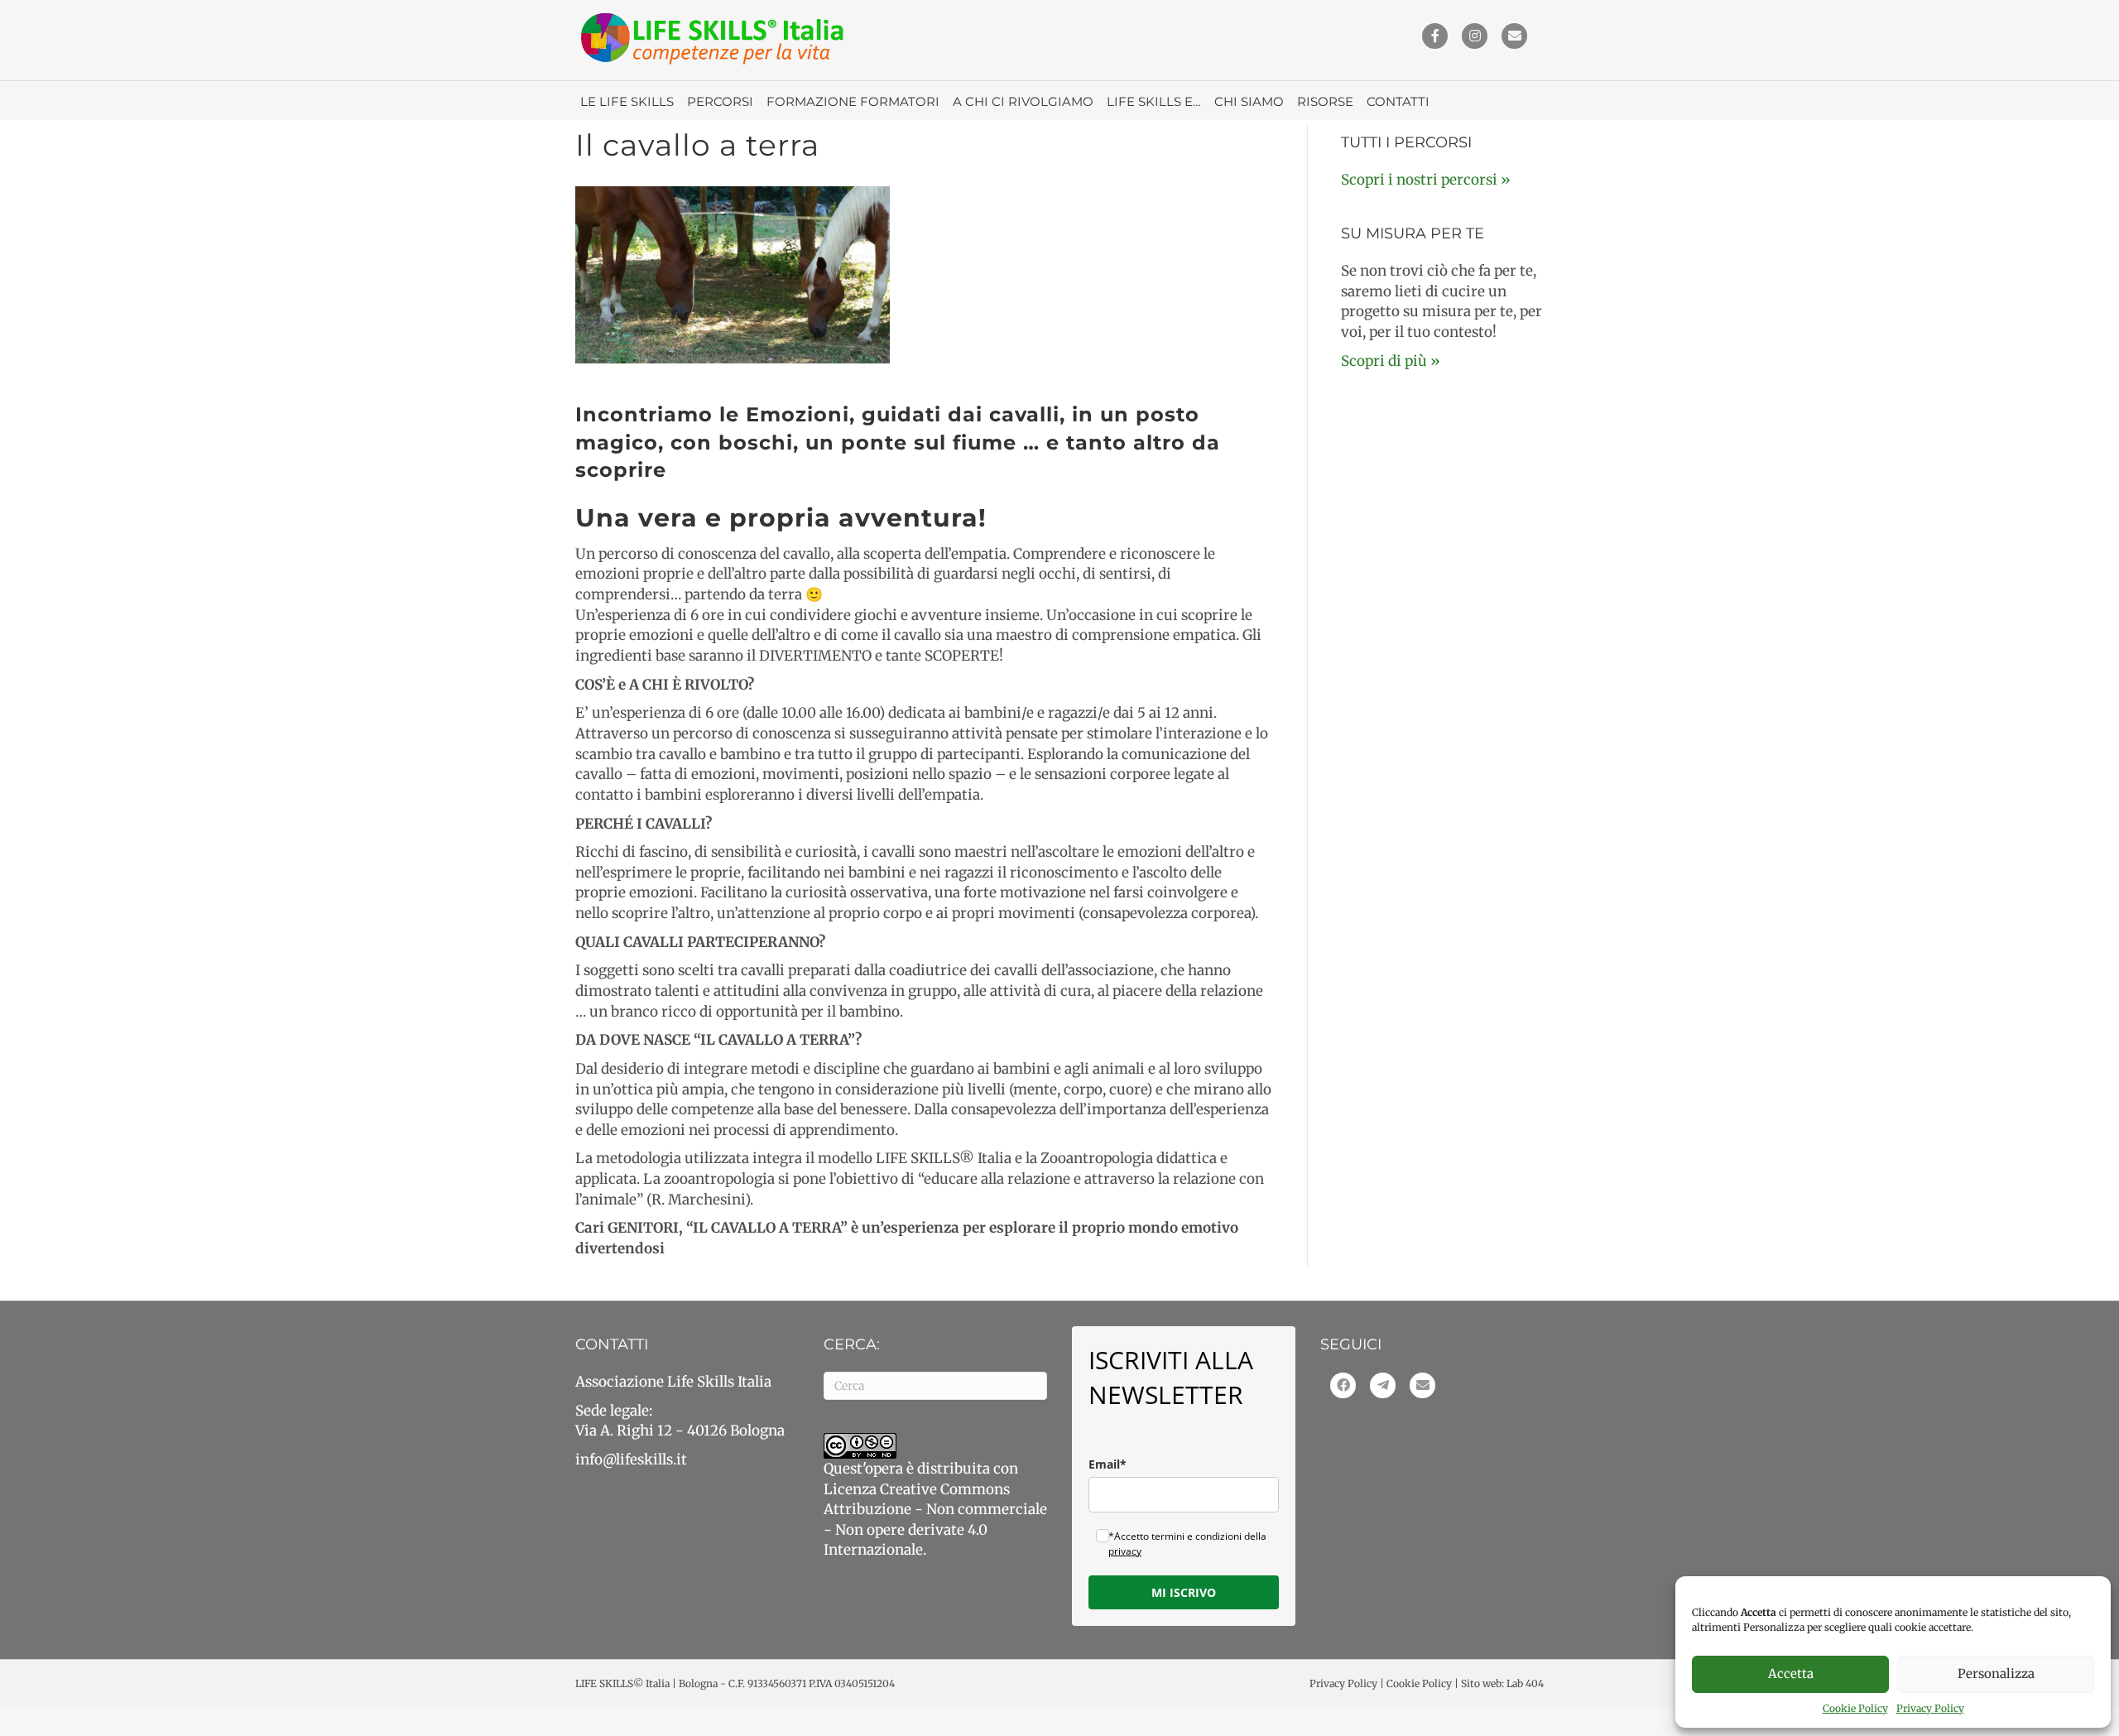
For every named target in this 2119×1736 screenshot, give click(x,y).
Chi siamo (1249, 101)
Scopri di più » (1391, 361)
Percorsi (720, 101)
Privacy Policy (1930, 1708)
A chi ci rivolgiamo (1023, 101)
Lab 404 (1525, 1683)
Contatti (1398, 101)
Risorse (1325, 101)
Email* (1108, 1464)
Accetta (1791, 1673)
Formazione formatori (853, 101)
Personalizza (1996, 1673)
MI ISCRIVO (1184, 1592)
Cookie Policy (1855, 1708)
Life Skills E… (1154, 101)
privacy (1125, 1551)
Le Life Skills (627, 101)
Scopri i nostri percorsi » (1426, 180)
